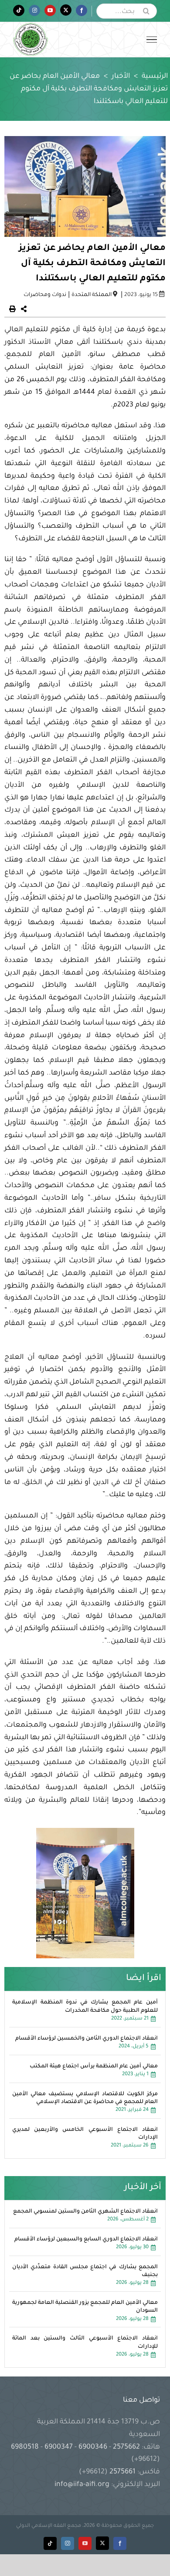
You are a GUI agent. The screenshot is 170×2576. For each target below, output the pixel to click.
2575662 (126, 2447)
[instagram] (68, 2543)
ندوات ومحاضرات (45, 295)
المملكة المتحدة (92, 295)
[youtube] (85, 2543)
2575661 (122, 2472)
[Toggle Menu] (152, 40)
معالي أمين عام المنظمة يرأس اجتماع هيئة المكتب (94, 2067)
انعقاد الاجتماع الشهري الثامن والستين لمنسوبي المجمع (85, 2212)
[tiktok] (50, 2543)
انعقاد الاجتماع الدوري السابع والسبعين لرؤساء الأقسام (86, 2240)
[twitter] (102, 2543)
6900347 (59, 2447)
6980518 (26, 2447)
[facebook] (120, 2543)
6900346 (93, 2447)
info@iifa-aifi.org (82, 2485)
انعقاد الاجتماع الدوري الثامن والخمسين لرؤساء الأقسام (87, 2039)
